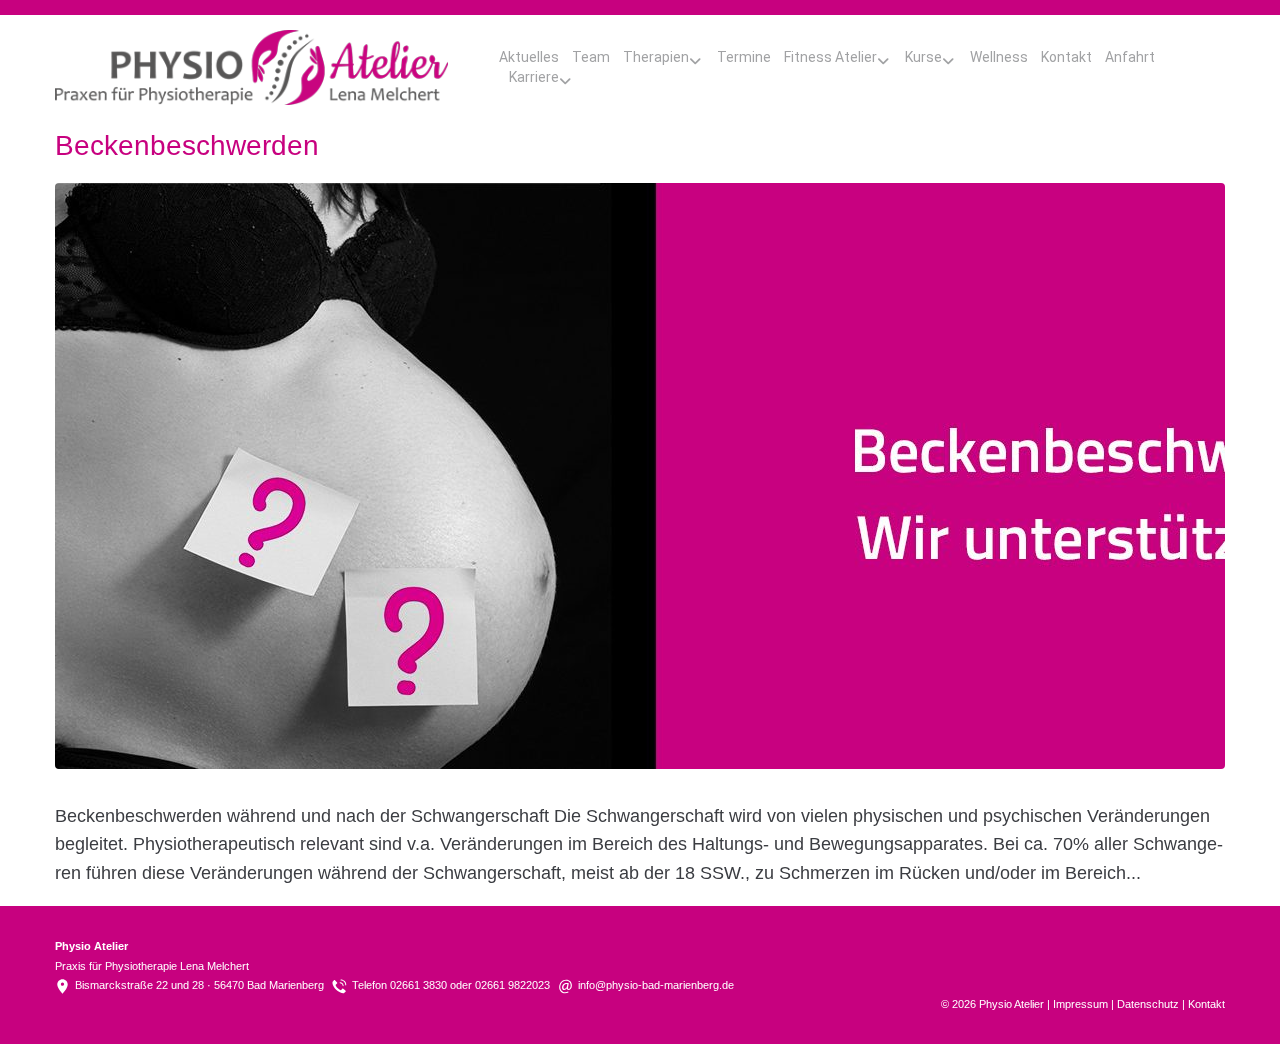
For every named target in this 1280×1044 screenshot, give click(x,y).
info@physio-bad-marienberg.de (656, 985)
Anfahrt (1130, 57)
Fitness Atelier (830, 57)
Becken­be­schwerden (187, 145)
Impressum (1080, 1004)
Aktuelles (529, 57)
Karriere (534, 77)
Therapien (656, 57)
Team (591, 57)
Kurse (923, 57)
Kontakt (1066, 57)
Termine (744, 57)
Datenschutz (1148, 1004)
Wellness (999, 57)
